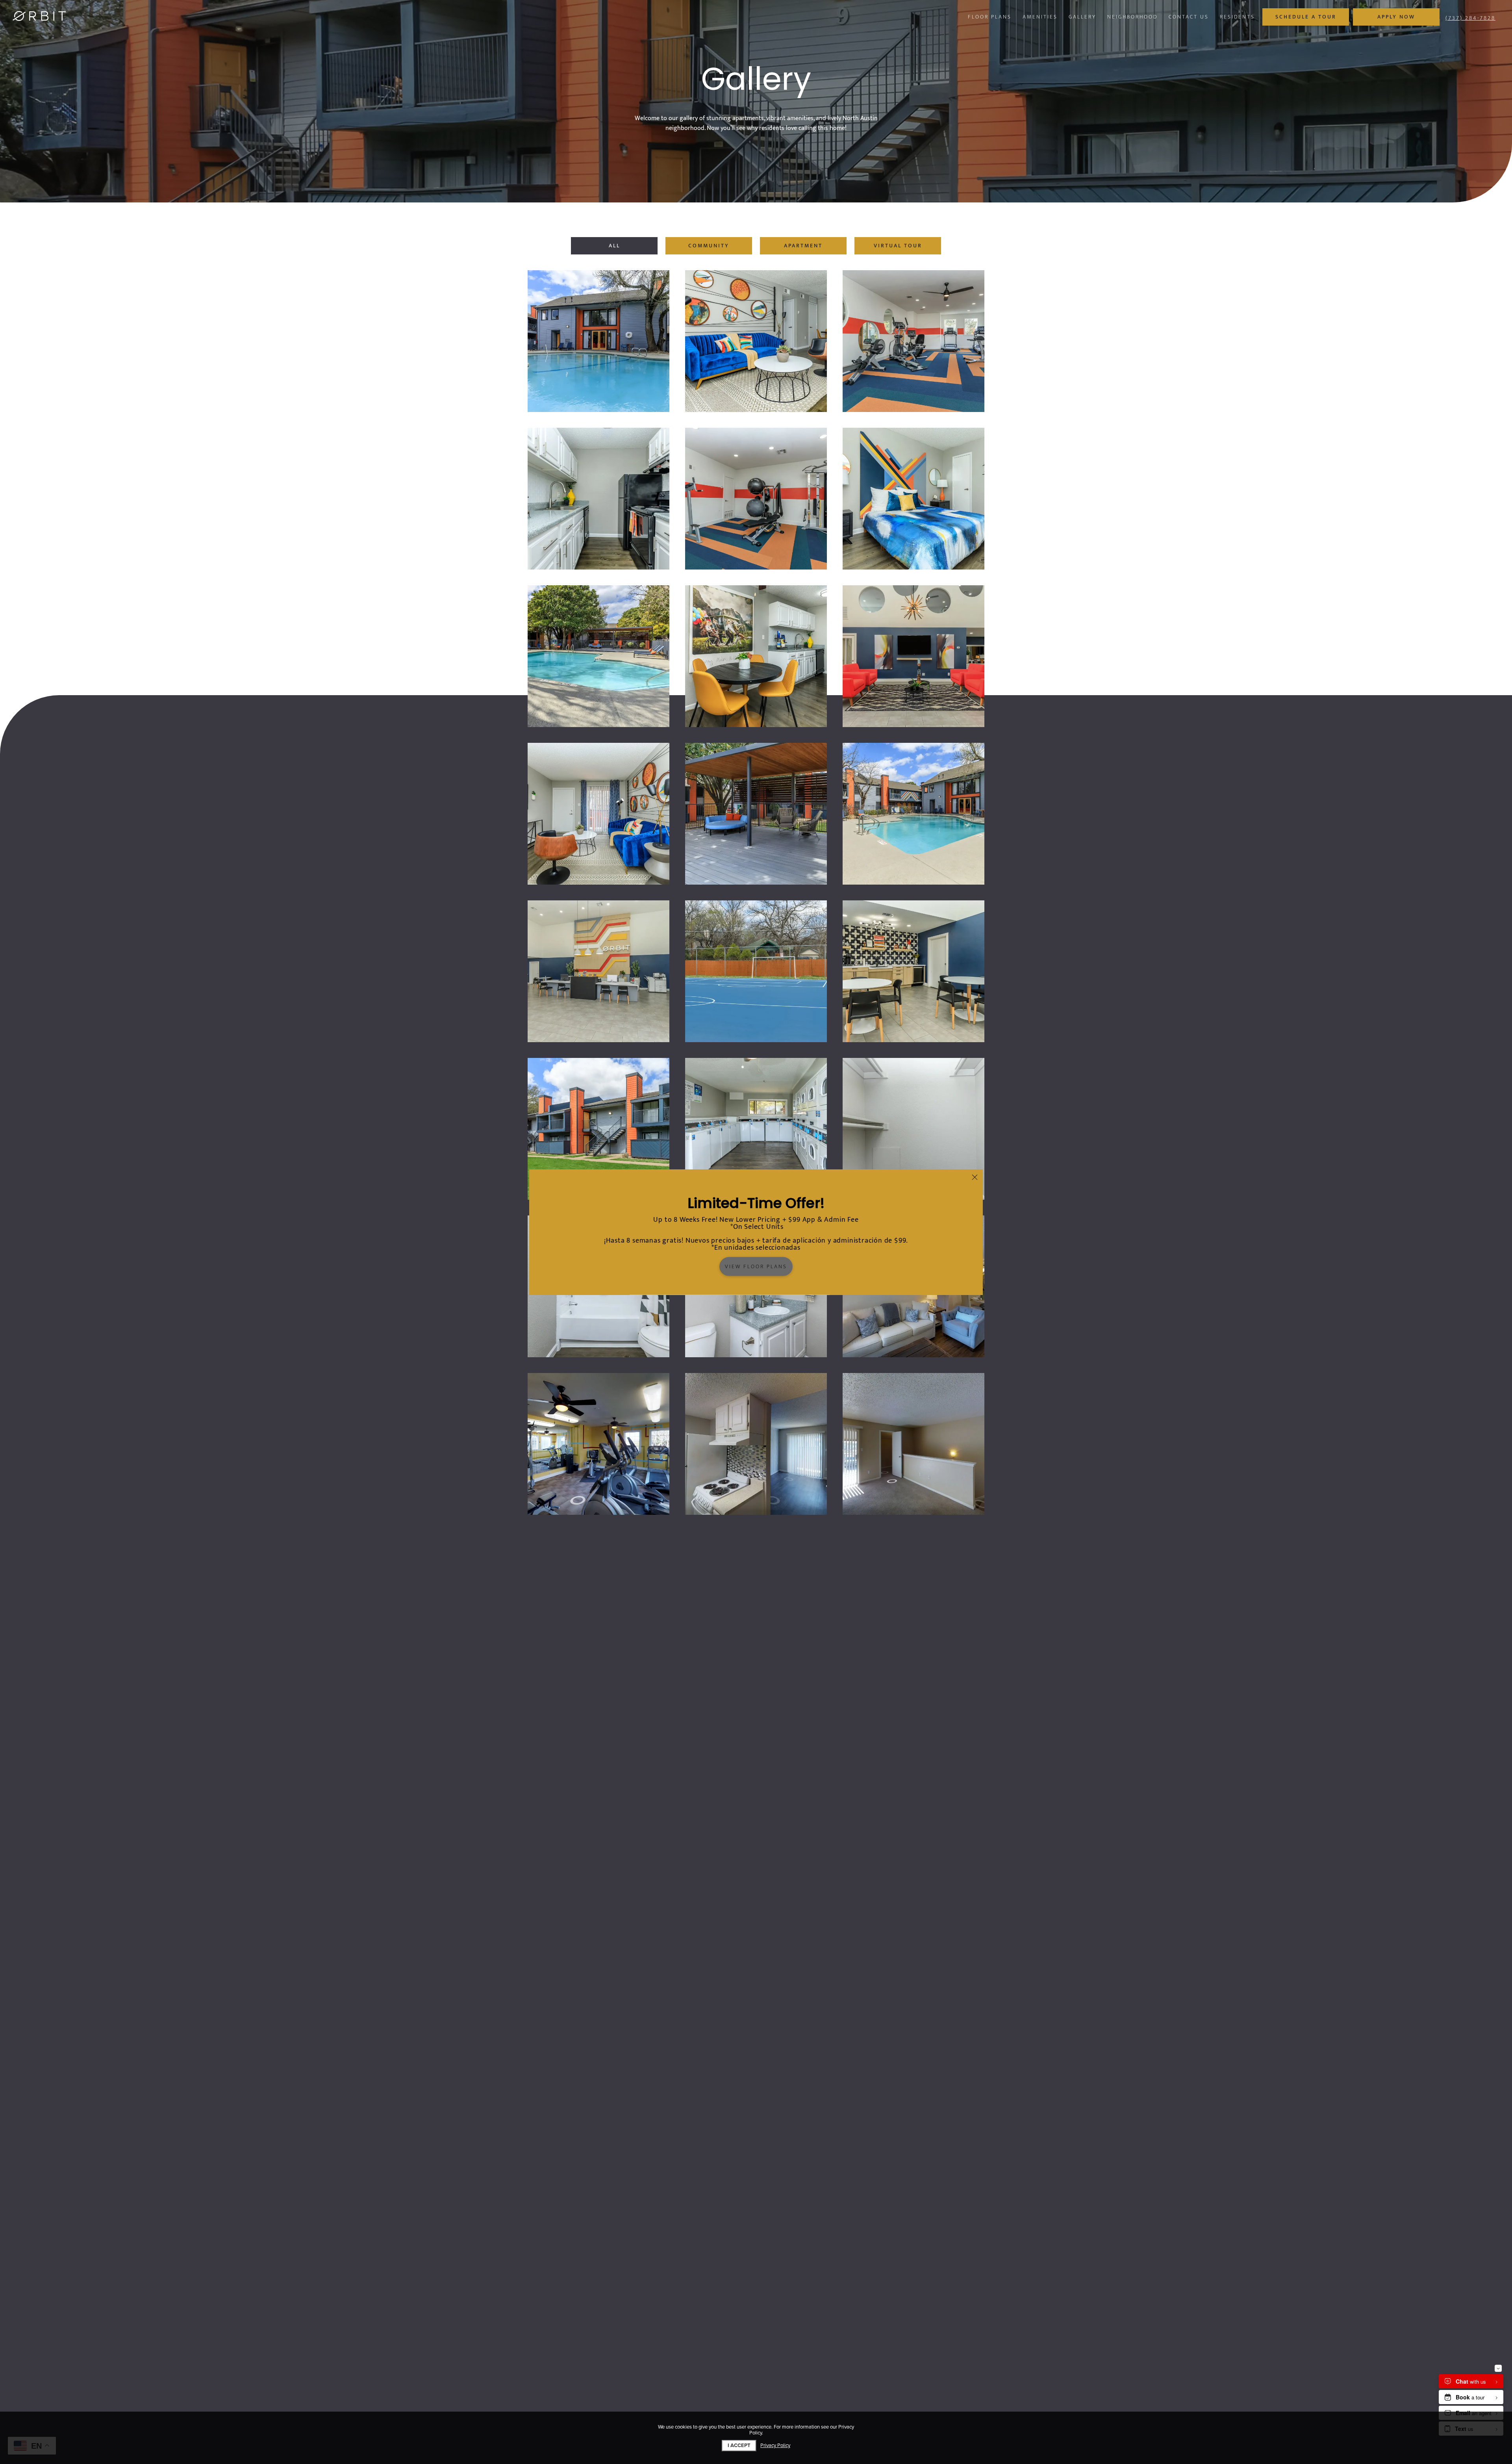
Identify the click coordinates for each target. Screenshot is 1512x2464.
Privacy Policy (775, 2446)
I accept (739, 2445)
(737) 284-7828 (1470, 18)
